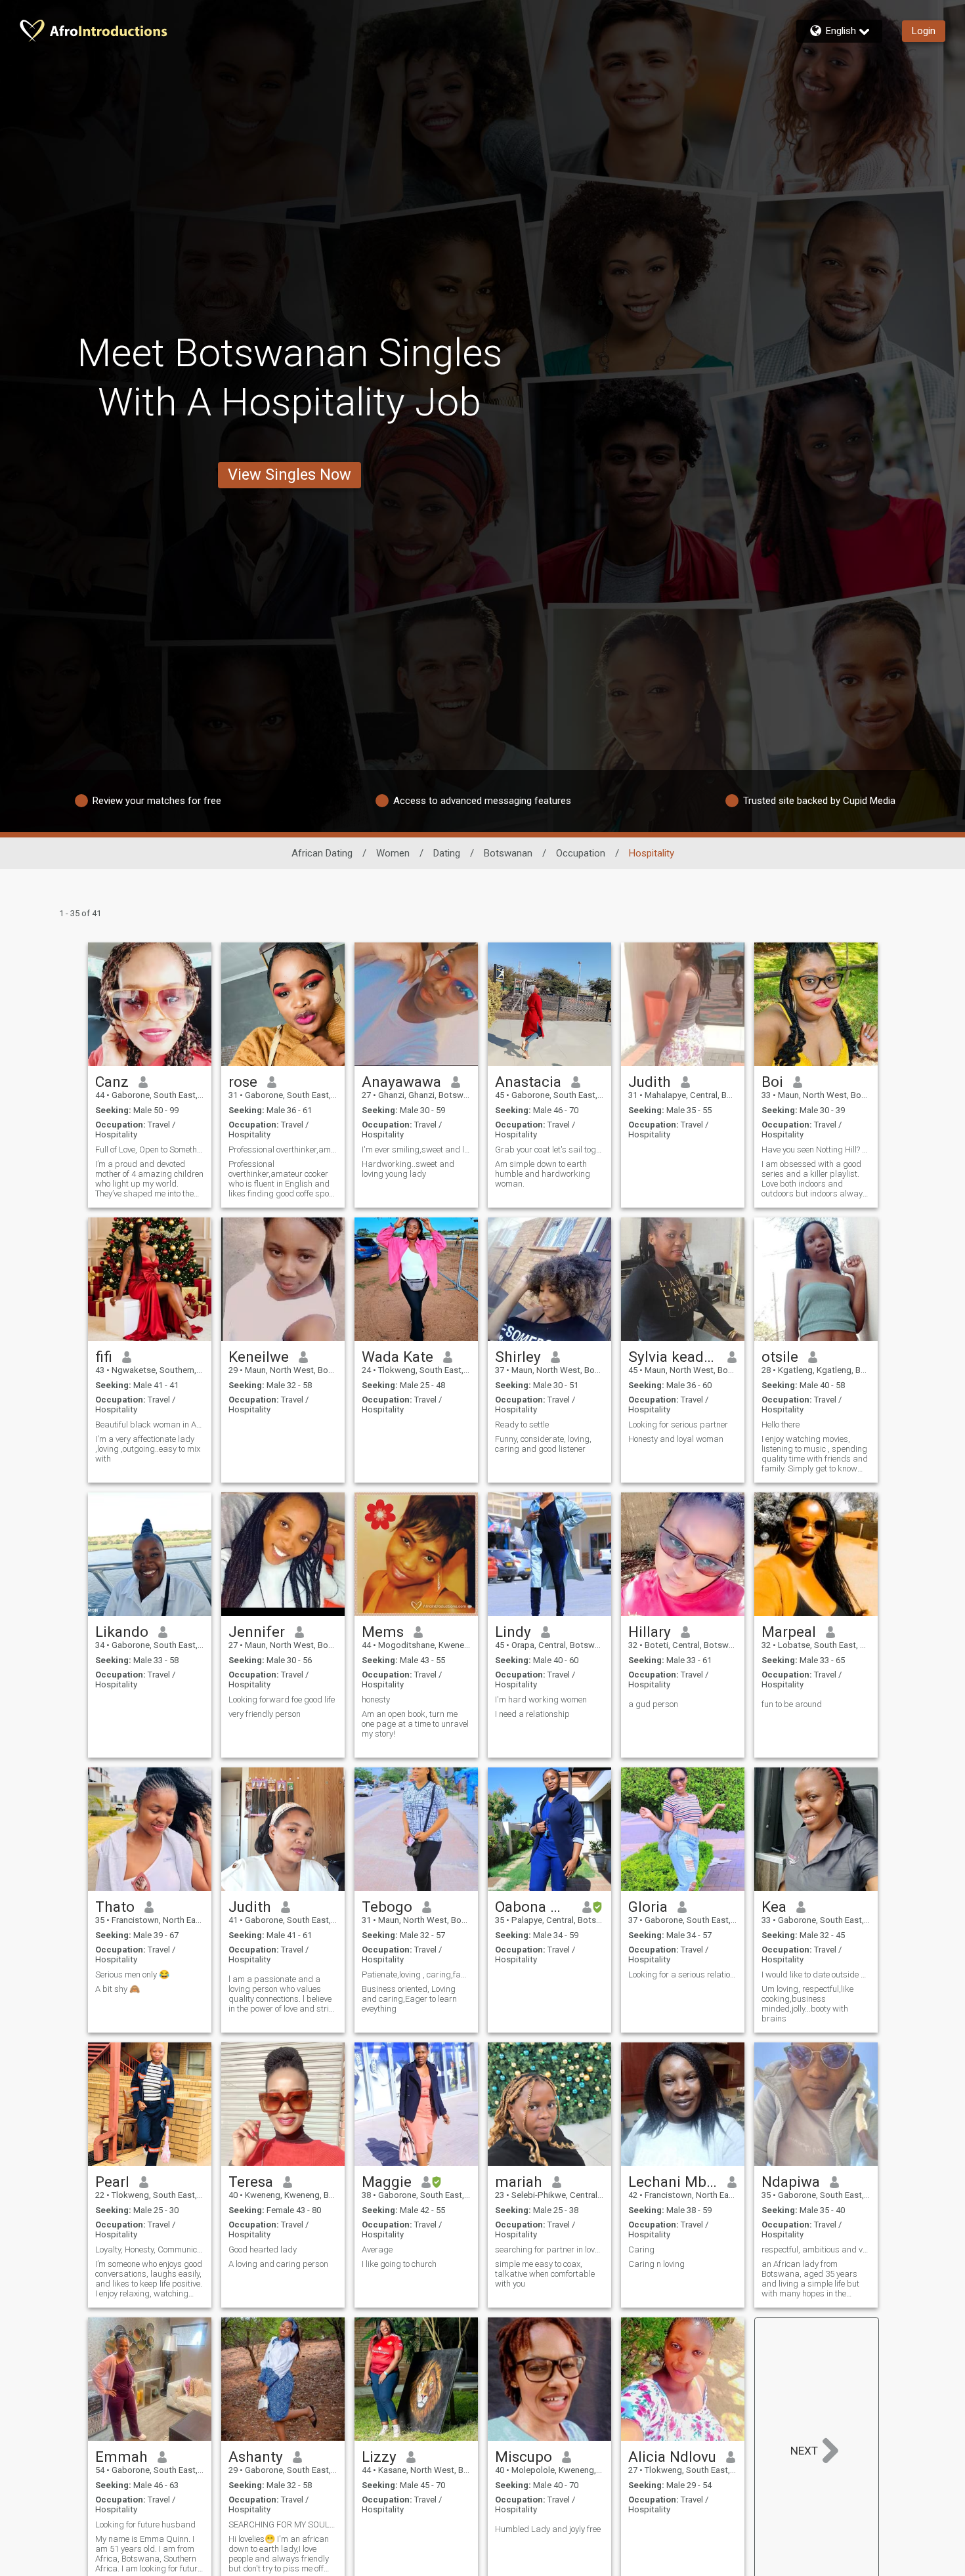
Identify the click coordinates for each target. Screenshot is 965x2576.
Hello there (781, 1425)
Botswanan (508, 853)
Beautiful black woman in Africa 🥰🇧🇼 (150, 1425)
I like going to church (399, 2264)
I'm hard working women (541, 1700)
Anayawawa (401, 1082)
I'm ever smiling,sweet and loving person (416, 1150)
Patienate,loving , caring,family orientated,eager (416, 1974)
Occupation (581, 853)
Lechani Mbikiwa (673, 2182)
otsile (780, 1357)
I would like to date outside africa (816, 1974)
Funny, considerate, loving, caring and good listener (543, 1444)
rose (243, 1082)
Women (393, 853)
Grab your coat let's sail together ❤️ (549, 1150)
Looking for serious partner (678, 1425)
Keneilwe (259, 1357)
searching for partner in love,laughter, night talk (549, 2249)
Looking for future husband (145, 2524)
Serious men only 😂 (132, 1974)
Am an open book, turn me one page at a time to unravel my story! (415, 1724)
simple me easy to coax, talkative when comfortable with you (545, 2274)
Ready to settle (522, 1425)
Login (924, 31)
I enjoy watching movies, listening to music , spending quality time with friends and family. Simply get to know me (815, 1454)
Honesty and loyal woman (676, 1439)
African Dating (322, 853)
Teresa (251, 2182)
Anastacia (528, 1082)
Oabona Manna (534, 1907)
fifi (104, 1357)
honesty (376, 1700)
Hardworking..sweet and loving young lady (408, 1169)
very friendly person (265, 1714)
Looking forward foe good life (282, 1700)
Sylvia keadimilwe (673, 1357)
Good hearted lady (263, 2249)
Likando (122, 1632)
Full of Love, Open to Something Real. (150, 1150)
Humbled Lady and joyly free (548, 2529)
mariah (519, 2182)
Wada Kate (397, 1357)
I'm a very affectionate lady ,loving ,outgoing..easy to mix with (148, 1449)
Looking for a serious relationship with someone (683, 1974)
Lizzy (379, 2457)
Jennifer (257, 1632)
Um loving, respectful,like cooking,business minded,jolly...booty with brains (807, 2004)
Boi (772, 1082)
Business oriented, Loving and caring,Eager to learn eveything (409, 1999)
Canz (112, 1082)
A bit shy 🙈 (118, 1989)
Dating (447, 853)
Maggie (387, 2182)
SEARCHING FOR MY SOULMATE (283, 2524)
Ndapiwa (791, 2182)
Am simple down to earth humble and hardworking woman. (543, 1174)
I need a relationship (532, 1714)
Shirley (518, 1357)
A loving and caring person (278, 2264)
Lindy (513, 1632)
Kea (774, 1907)
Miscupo (524, 2457)
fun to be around (792, 1704)
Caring (641, 2249)
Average (377, 2249)
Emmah (121, 2457)
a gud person (653, 1704)
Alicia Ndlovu (672, 2457)
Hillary (650, 1632)
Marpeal (789, 1632)
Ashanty (256, 2457)
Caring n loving (656, 2264)
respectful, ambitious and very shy (816, 2249)
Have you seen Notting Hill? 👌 (816, 1150)
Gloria (648, 1907)
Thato (115, 1907)
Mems (383, 1632)
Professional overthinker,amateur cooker (283, 1150)
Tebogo (387, 1907)
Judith (650, 1082)
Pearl (112, 2182)
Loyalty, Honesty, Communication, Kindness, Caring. (150, 2249)
